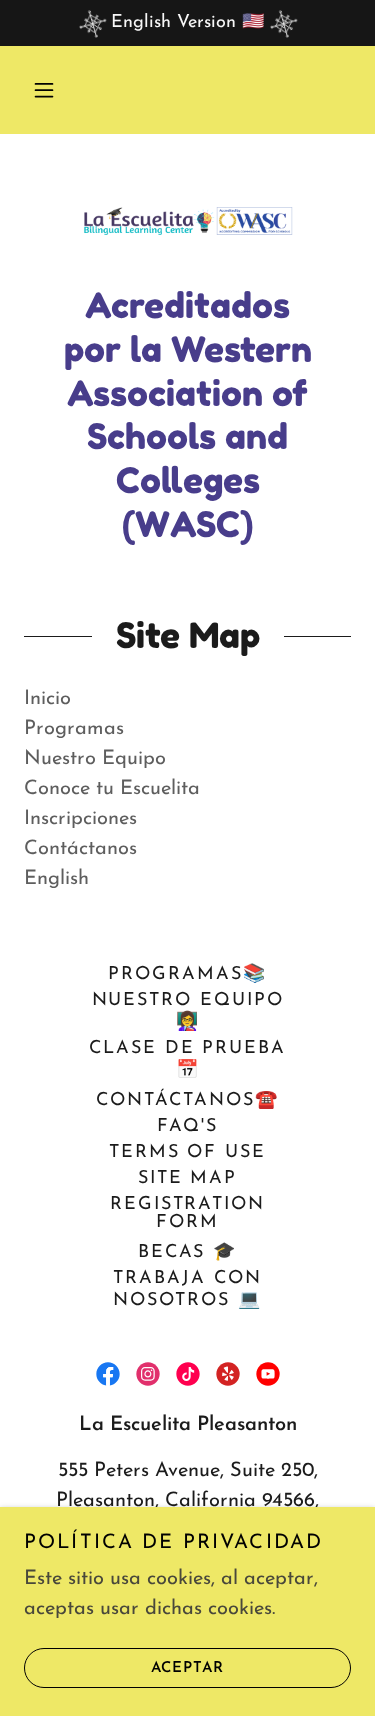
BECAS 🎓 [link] (187, 1253)
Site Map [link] (187, 1179)
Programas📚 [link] (187, 975)
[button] (44, 90)
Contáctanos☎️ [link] (187, 1101)
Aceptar (187, 1668)
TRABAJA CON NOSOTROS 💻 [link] (187, 1290)
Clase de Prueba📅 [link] (187, 1060)
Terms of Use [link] (187, 1153)
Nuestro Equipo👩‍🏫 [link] (188, 1012)
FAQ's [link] (187, 1127)
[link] (188, 221)
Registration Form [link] (187, 1214)
